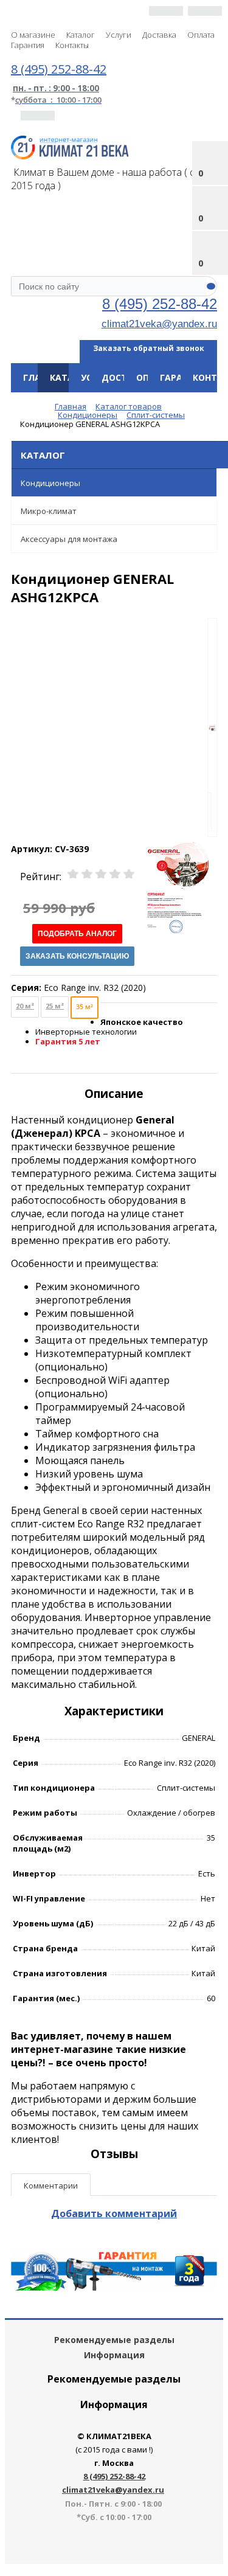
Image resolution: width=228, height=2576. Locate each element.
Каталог (81, 35)
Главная (43, 377)
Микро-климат (49, 511)
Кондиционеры (50, 483)
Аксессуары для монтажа (69, 539)
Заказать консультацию (77, 956)
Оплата (201, 35)
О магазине (33, 35)
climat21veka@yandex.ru (159, 324)
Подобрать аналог (77, 934)
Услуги (119, 35)
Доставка (159, 35)
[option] (212, 728)
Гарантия (28, 45)
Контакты (72, 45)
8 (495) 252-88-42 (160, 304)
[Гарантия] (114, 2287)
